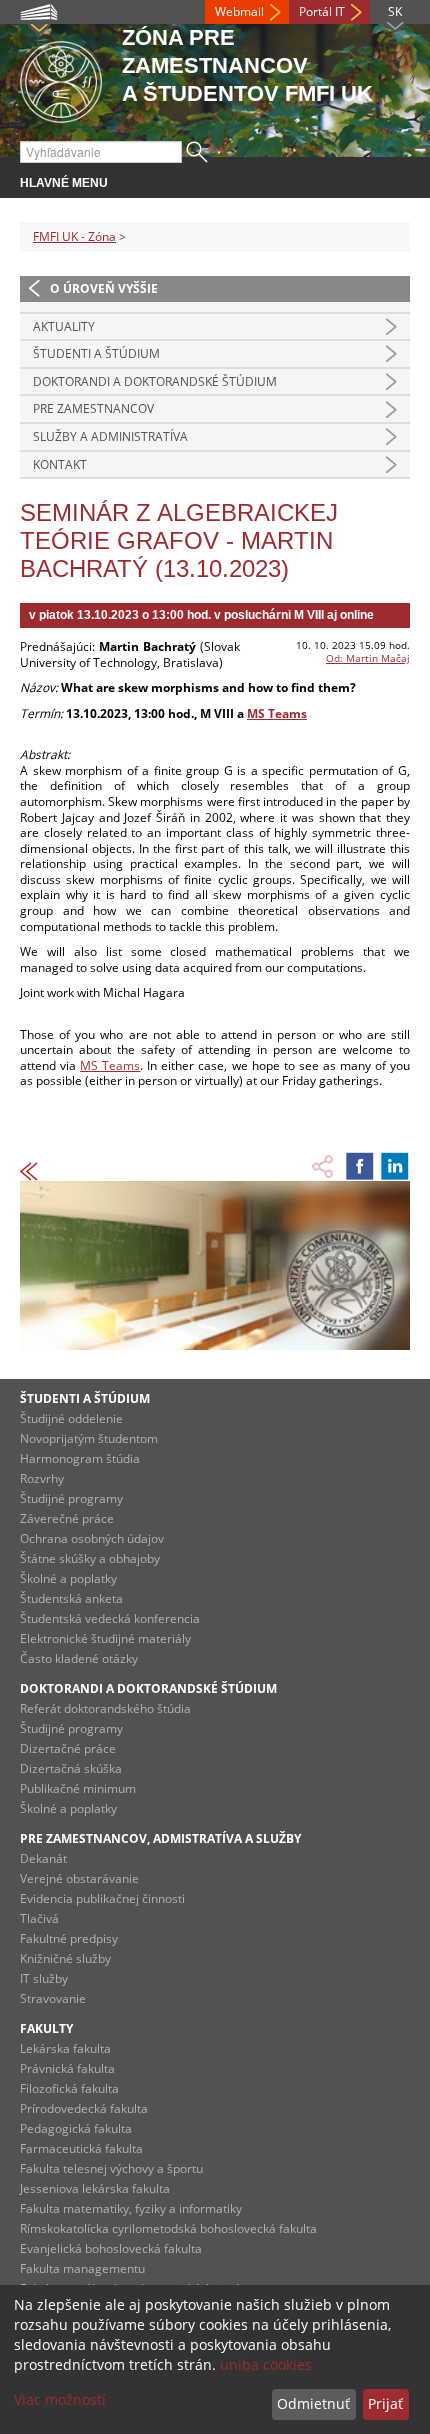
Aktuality (64, 326)
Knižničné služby (65, 1958)
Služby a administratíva (110, 436)
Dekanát (43, 1858)
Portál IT (322, 11)
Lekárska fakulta (65, 2048)
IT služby (44, 1978)
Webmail (239, 11)
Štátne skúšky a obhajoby (90, 1558)
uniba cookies (266, 2364)
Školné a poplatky (68, 1578)
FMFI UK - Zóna (74, 236)
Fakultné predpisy (69, 1938)
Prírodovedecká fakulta (84, 2108)
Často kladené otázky (79, 1658)
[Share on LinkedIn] (395, 1166)
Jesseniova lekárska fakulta (95, 2188)
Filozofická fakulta (69, 2088)
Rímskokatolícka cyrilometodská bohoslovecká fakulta (168, 2228)
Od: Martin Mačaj (368, 658)
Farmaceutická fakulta (81, 2148)
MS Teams (277, 713)
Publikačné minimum (78, 1788)
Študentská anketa (71, 1598)
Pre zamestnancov (93, 408)
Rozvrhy (42, 1478)
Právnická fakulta (67, 2068)
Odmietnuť (313, 2403)
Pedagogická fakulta (76, 2128)
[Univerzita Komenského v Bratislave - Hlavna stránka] (61, 78)
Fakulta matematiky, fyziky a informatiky (131, 2208)
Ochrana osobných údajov (92, 1538)
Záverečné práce (67, 1518)
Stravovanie (53, 1998)
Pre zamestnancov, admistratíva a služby (160, 1838)
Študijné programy (71, 1498)
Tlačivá (39, 1918)
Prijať (385, 2403)
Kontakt (60, 464)
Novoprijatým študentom (89, 1438)
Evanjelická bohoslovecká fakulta (111, 2248)
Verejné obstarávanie (79, 1878)
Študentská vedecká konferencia (110, 1618)
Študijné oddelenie (71, 1418)
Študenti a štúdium (96, 353)
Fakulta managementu (82, 2268)
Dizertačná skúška (71, 1768)
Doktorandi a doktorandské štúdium (155, 381)
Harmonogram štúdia (80, 1458)
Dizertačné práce (68, 1748)
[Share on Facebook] (360, 1166)
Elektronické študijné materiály (105, 1638)
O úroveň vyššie (104, 288)
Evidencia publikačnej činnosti (102, 1898)
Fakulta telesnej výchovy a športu (111, 2168)
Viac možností (60, 2399)
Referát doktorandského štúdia (105, 1708)
